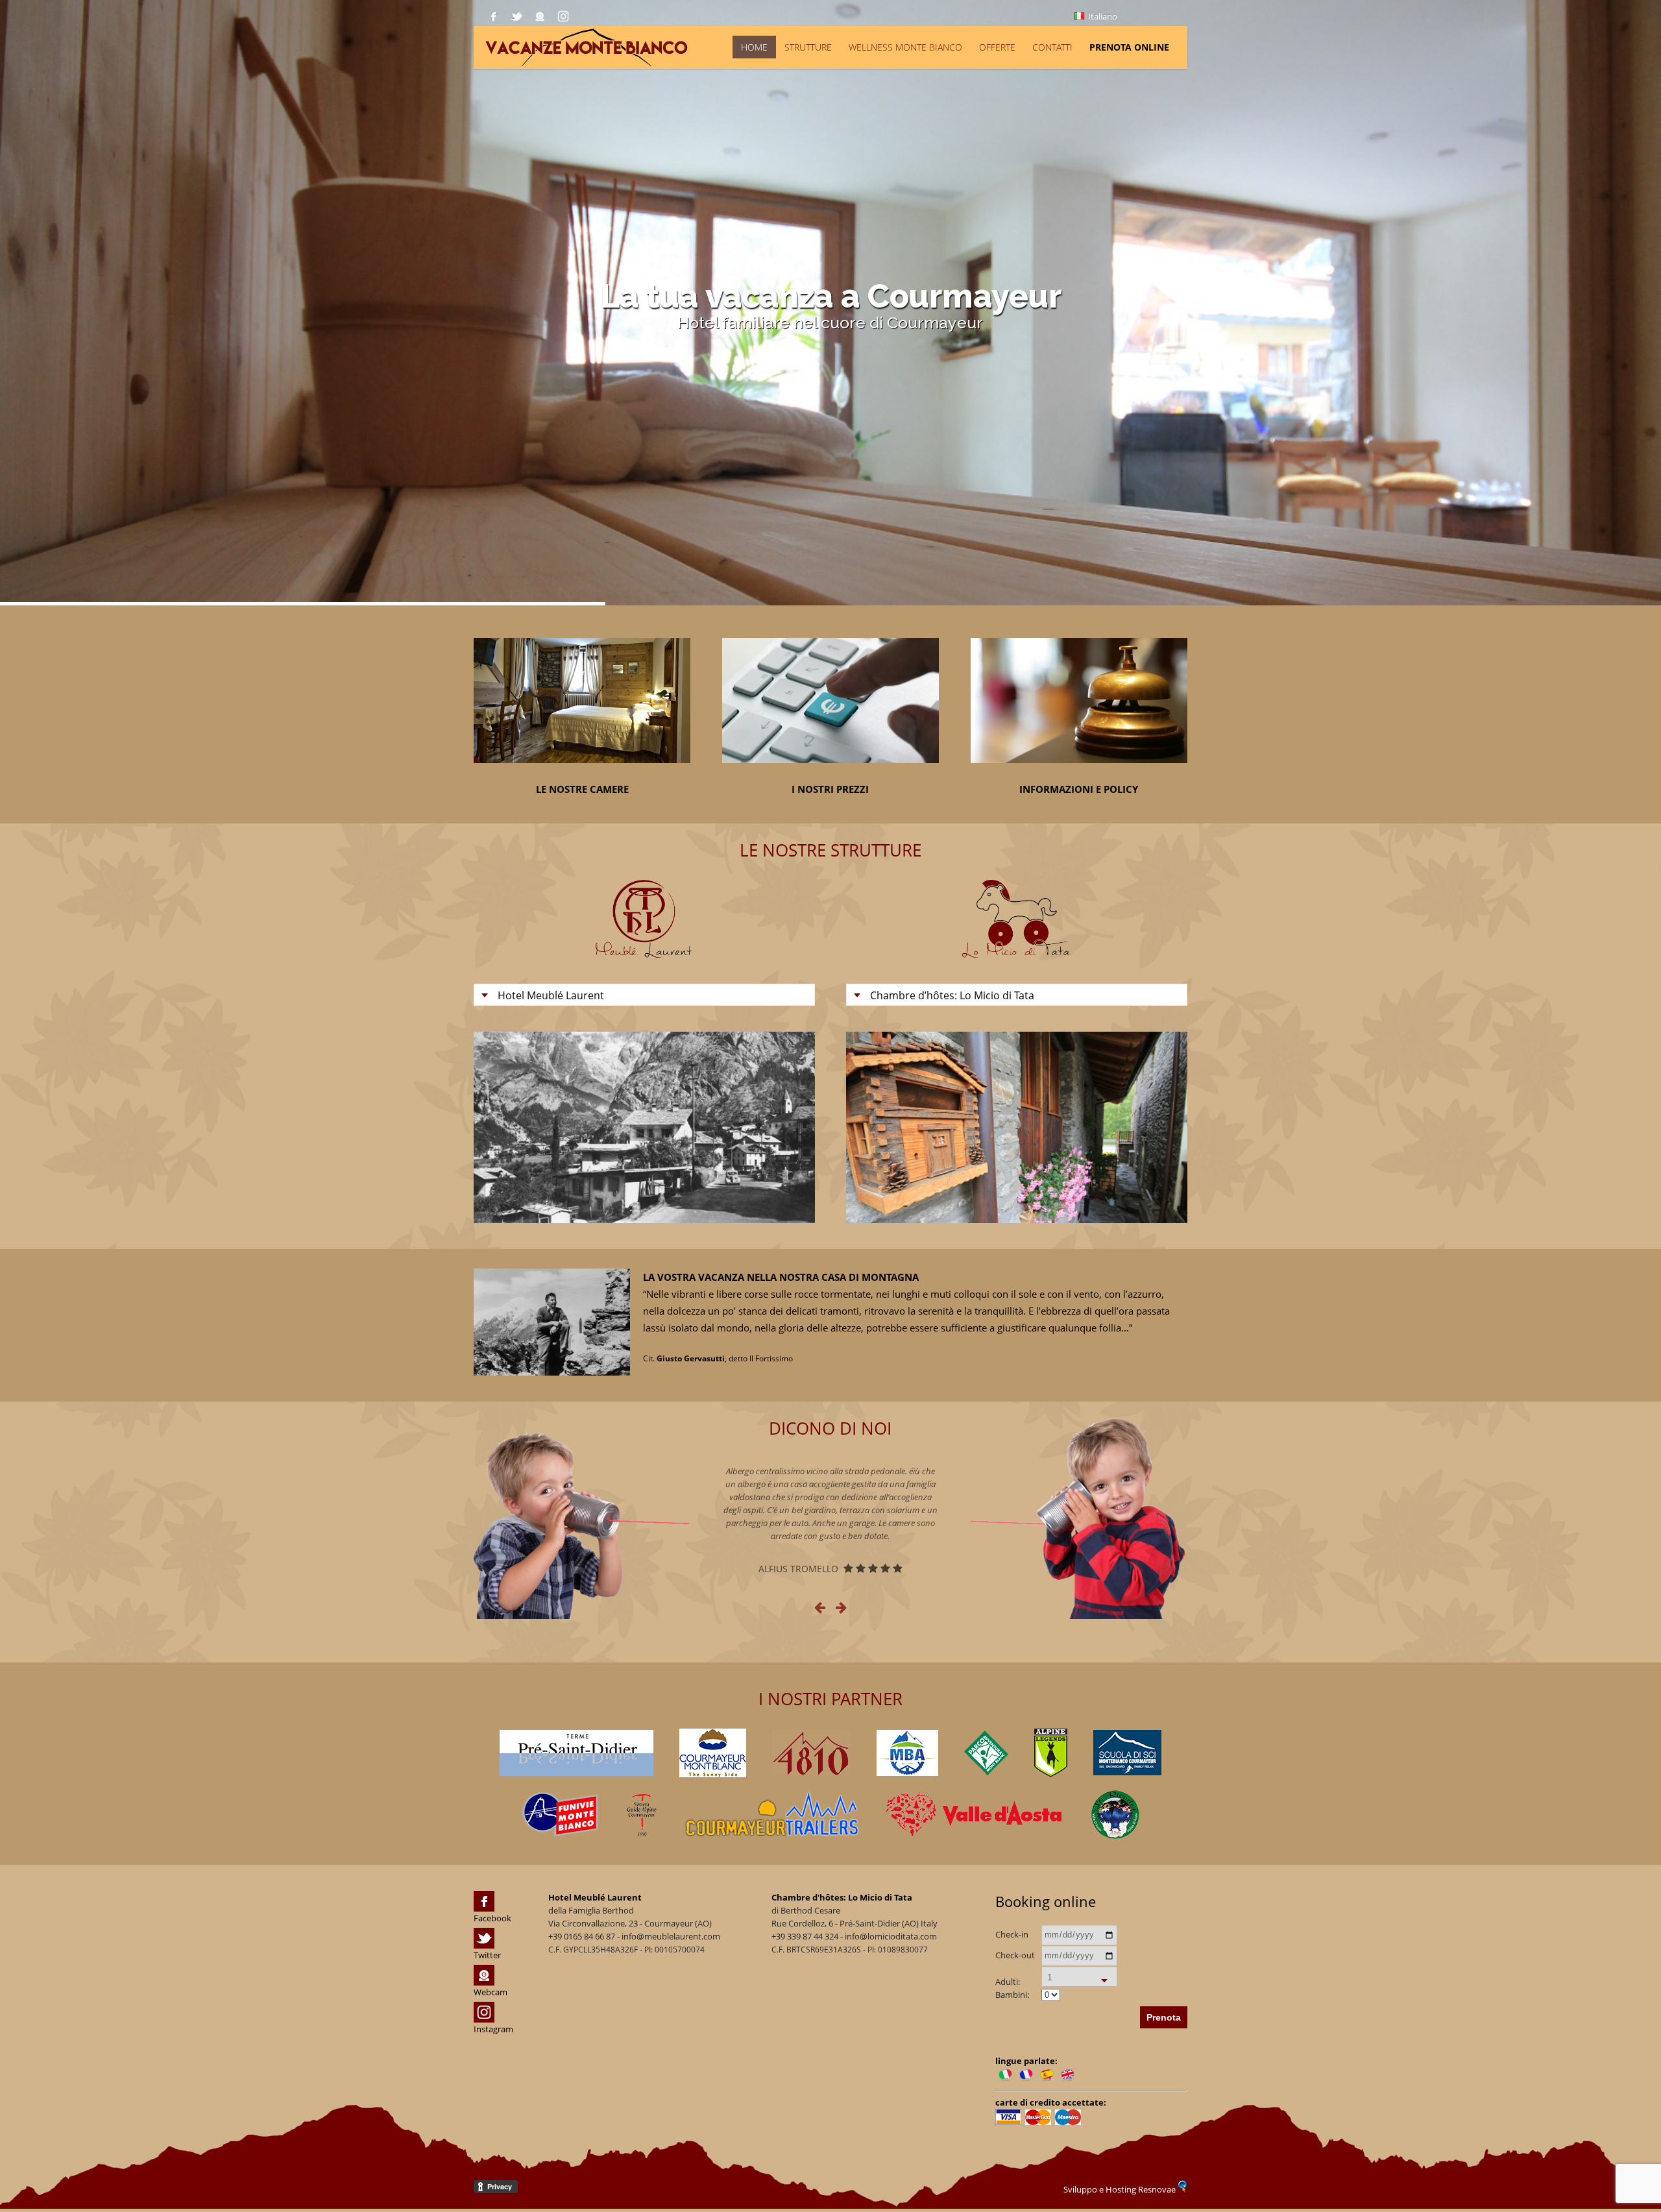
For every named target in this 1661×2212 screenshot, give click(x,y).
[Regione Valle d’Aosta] (976, 1815)
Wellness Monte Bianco (905, 47)
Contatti (1052, 47)
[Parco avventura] (986, 1753)
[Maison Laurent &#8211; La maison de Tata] (689, 46)
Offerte (997, 47)
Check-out (1015, 1955)
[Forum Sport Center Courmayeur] (713, 1753)
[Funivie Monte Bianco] (560, 1814)
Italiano (1102, 16)
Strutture (808, 47)
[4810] (811, 1753)
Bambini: (1012, 1995)
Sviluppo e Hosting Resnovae (1121, 2189)
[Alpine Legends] (1051, 1753)
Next (792, 1127)
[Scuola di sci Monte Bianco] (1127, 1753)
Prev (496, 1127)
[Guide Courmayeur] (641, 1814)
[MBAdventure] (907, 1753)
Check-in (1012, 1934)
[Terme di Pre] (576, 1753)
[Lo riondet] (1115, 1815)
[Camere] (582, 772)
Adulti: (1008, 1982)
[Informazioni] (1079, 772)
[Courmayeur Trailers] (772, 1814)
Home (754, 47)
